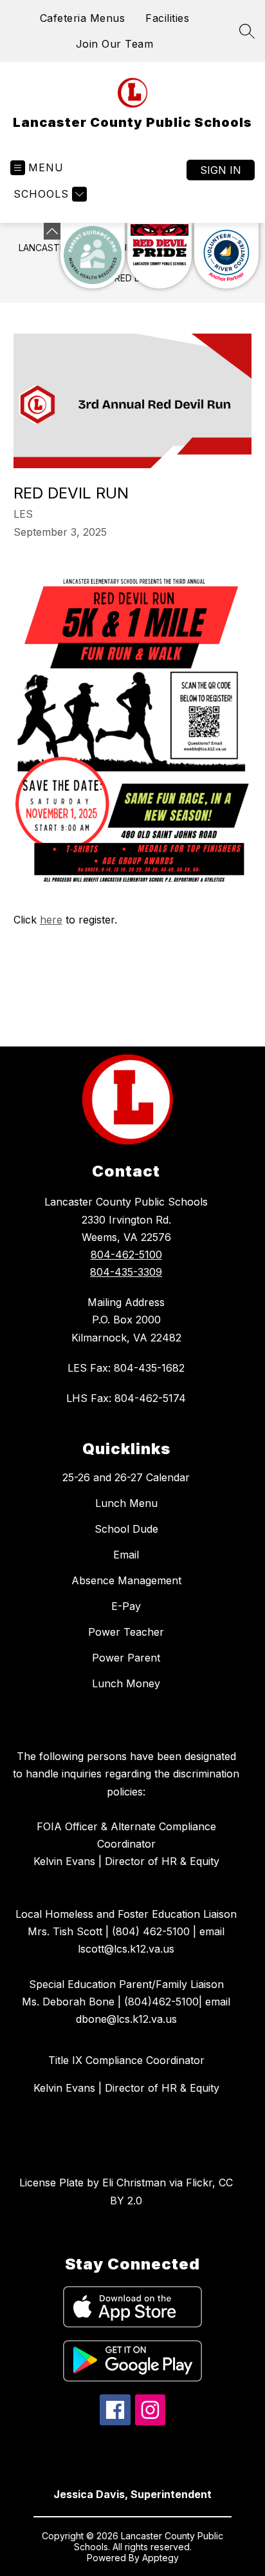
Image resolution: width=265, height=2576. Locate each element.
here (51, 920)
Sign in (221, 170)
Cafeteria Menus (83, 18)
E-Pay (126, 1606)
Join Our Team (115, 44)
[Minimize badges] (52, 231)
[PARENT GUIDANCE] (93, 256)
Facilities (167, 18)
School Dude (126, 1529)
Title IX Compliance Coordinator (126, 2060)
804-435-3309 (126, 1272)
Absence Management (126, 1580)
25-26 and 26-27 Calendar (126, 1477)
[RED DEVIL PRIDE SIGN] (160, 256)
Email (126, 1555)
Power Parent (126, 1658)
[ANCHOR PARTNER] (226, 256)
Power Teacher (126, 1632)
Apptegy (160, 2558)
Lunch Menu (126, 1503)
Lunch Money (126, 1683)
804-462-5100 (126, 1255)
